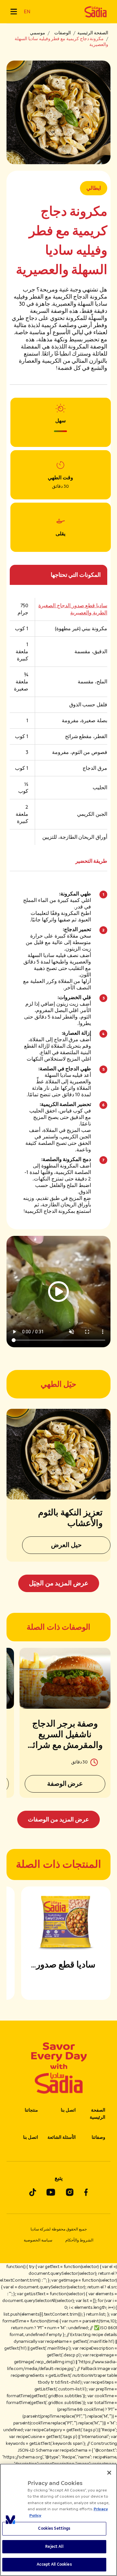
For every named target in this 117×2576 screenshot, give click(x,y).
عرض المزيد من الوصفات (58, 1819)
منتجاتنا (31, 2110)
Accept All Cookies (54, 2564)
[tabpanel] (58, 1738)
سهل (60, 421)
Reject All (54, 2547)
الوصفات (63, 33)
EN (27, 11)
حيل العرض (66, 1545)
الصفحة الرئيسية (93, 33)
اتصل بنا (68, 2110)
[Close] (109, 2473)
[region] (58, 2520)
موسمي (38, 33)
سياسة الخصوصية (38, 2240)
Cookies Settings (54, 2528)
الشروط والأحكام (79, 2240)
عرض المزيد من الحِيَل (59, 1583)
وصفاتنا (98, 2137)
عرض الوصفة (65, 1784)
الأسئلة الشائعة (62, 2137)
